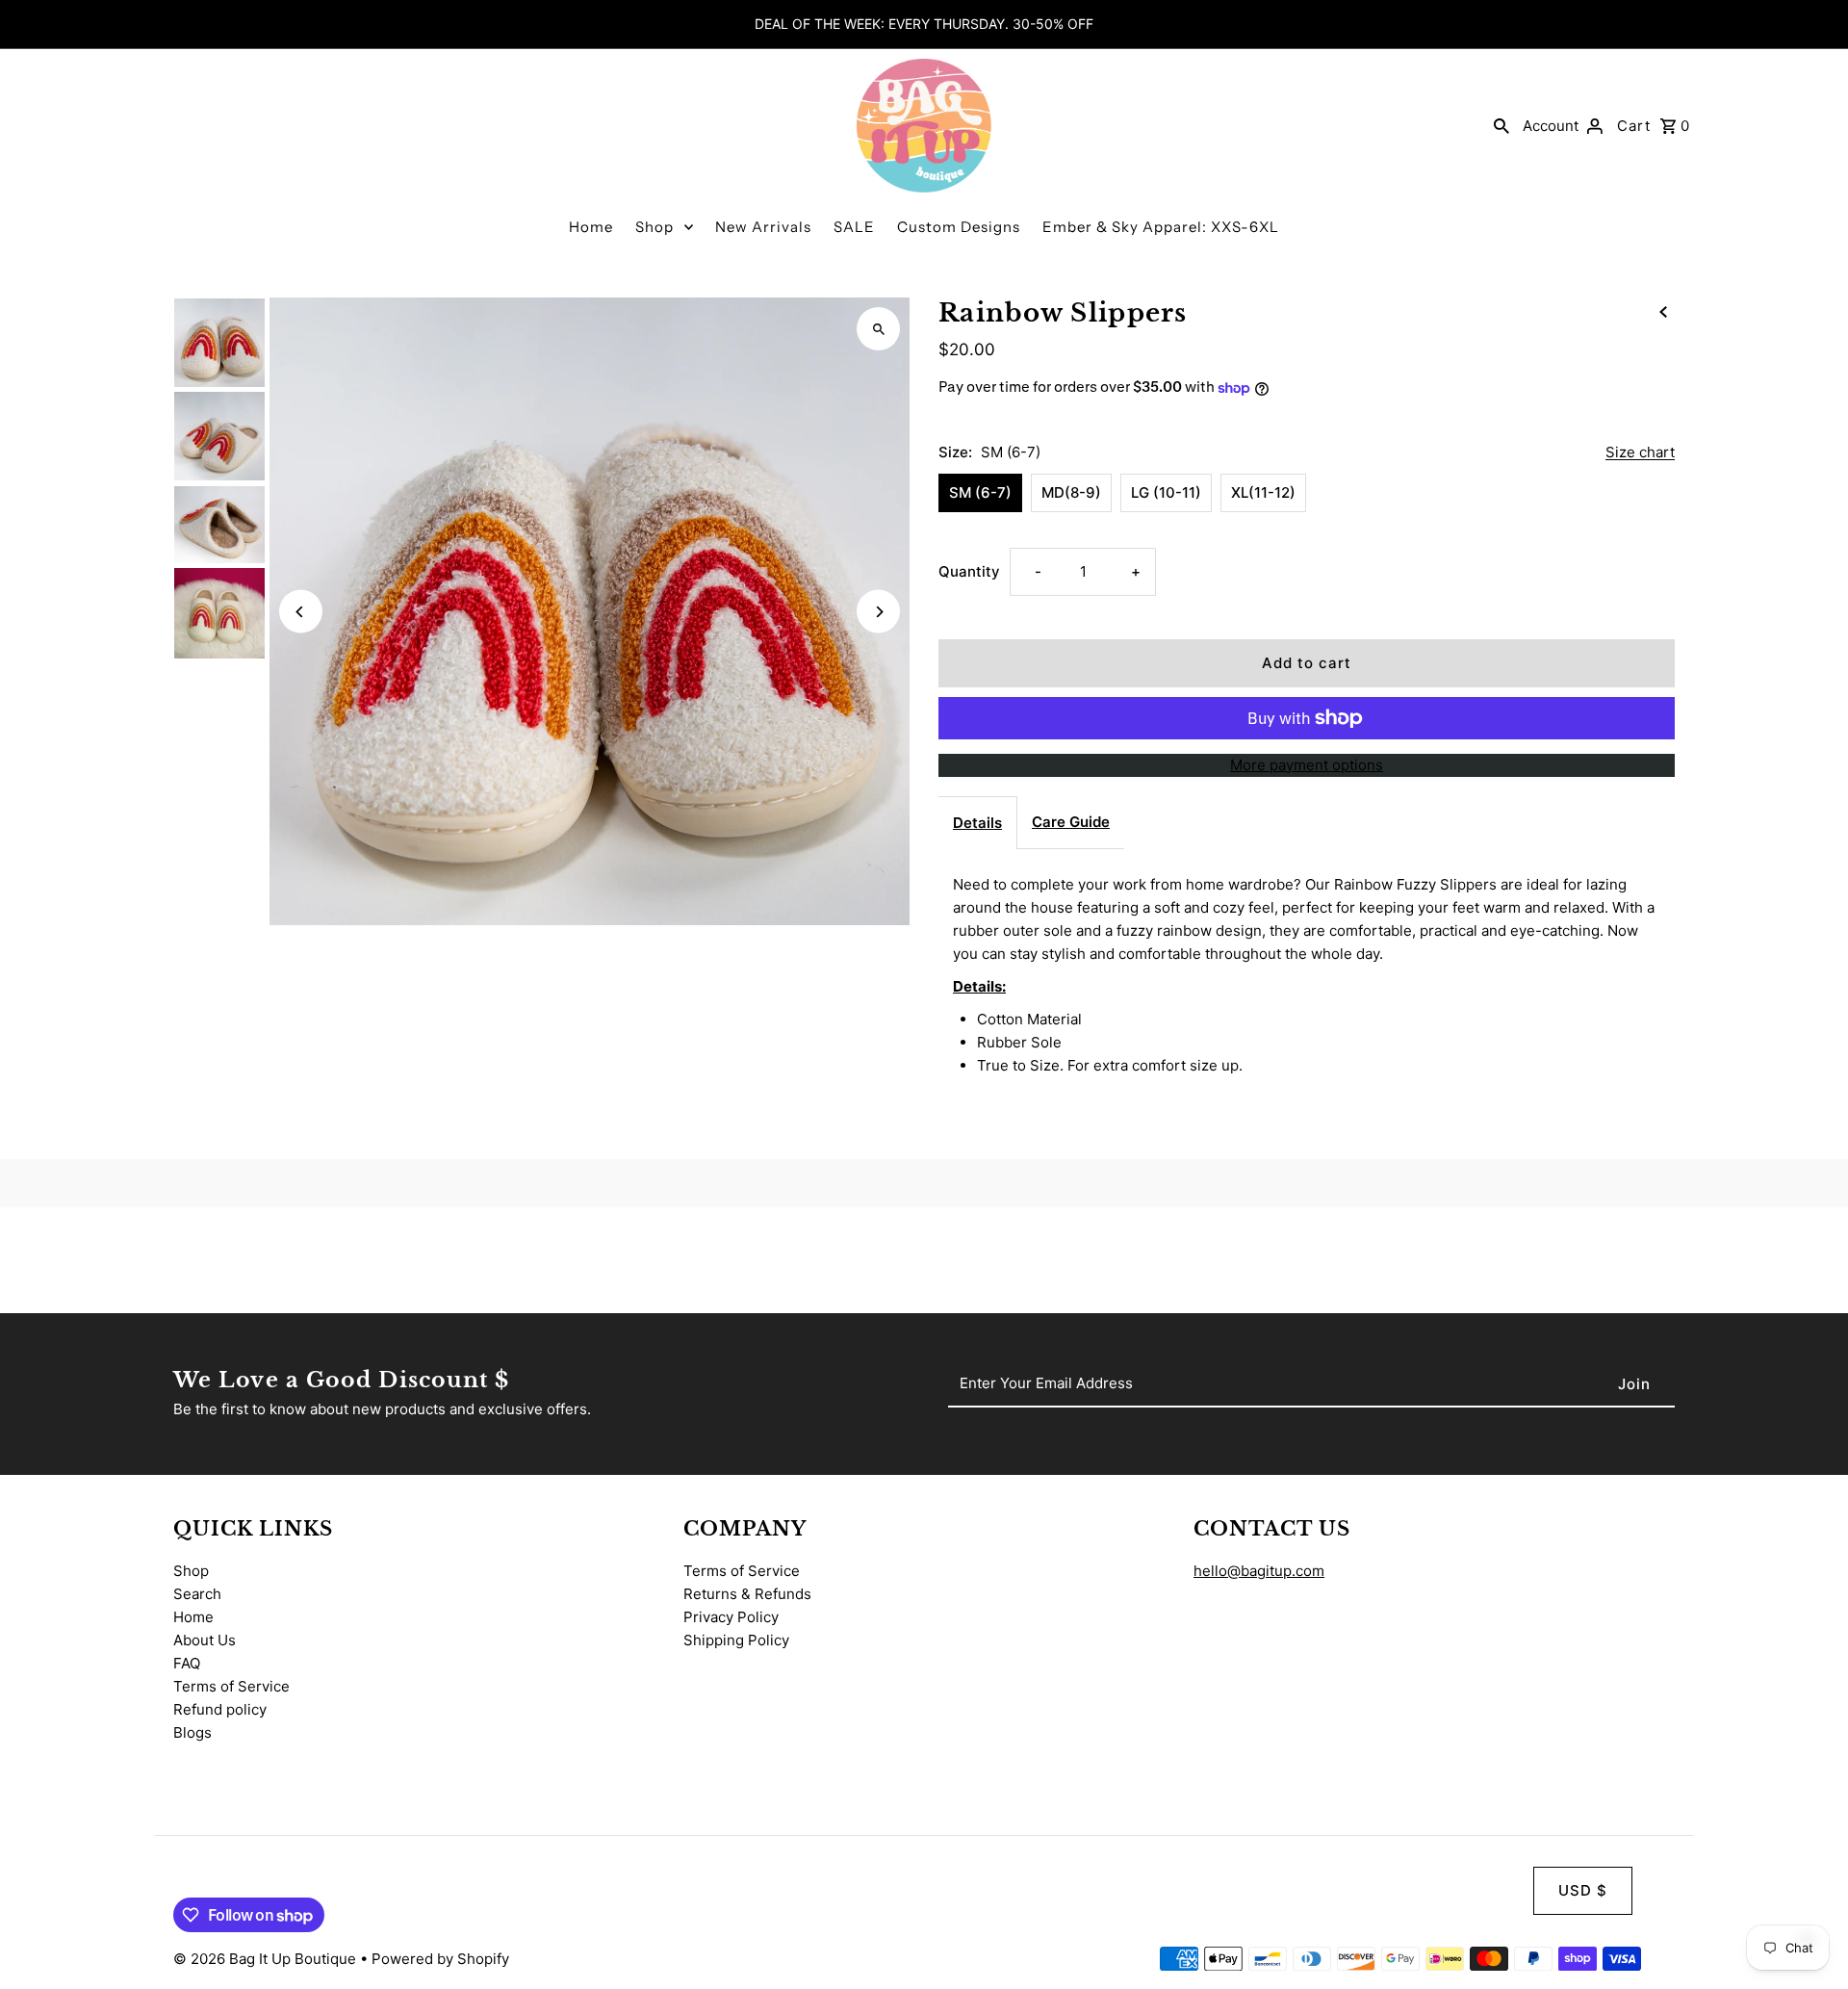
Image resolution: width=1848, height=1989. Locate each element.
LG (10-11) (1166, 492)
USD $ (1583, 1890)
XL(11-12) (1263, 492)
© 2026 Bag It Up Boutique (267, 1959)
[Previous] (301, 612)
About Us (205, 1640)
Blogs (192, 1732)
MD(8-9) (1071, 492)
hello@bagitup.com (1259, 1571)
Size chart (1640, 452)
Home (591, 227)
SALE (854, 227)
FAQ (187, 1663)
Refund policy (220, 1709)
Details (977, 823)
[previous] (1663, 311)
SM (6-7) (980, 492)
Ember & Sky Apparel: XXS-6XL (1161, 227)
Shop (654, 227)
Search (197, 1594)
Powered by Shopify (440, 1959)
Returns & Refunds (747, 1594)
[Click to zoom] (878, 329)
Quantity (969, 571)
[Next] (878, 612)
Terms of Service (231, 1686)
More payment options (1307, 765)
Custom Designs (959, 227)
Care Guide (1071, 822)
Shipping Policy (736, 1640)
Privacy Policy (731, 1617)
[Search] (1501, 125)
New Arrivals (763, 227)
